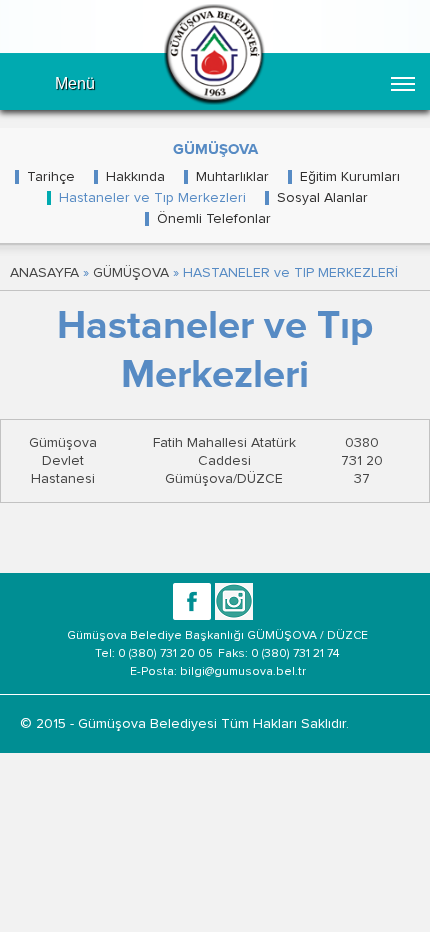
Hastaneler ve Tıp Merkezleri (152, 198)
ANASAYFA (44, 273)
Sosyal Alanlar (322, 198)
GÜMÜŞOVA (131, 273)
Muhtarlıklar (232, 177)
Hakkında (135, 177)
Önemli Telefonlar (214, 219)
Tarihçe (51, 177)
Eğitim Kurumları (350, 177)
